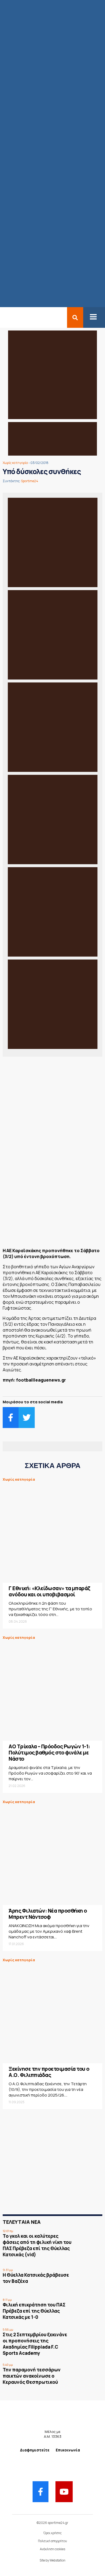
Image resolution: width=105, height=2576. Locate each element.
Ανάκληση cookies (52, 2549)
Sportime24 (30, 481)
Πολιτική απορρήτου (52, 2541)
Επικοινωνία (68, 2450)
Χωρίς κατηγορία (15, 463)
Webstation (57, 2560)
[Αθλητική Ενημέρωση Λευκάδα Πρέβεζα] (3, 317)
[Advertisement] (52, 1204)
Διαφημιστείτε (35, 2450)
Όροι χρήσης (52, 2533)
